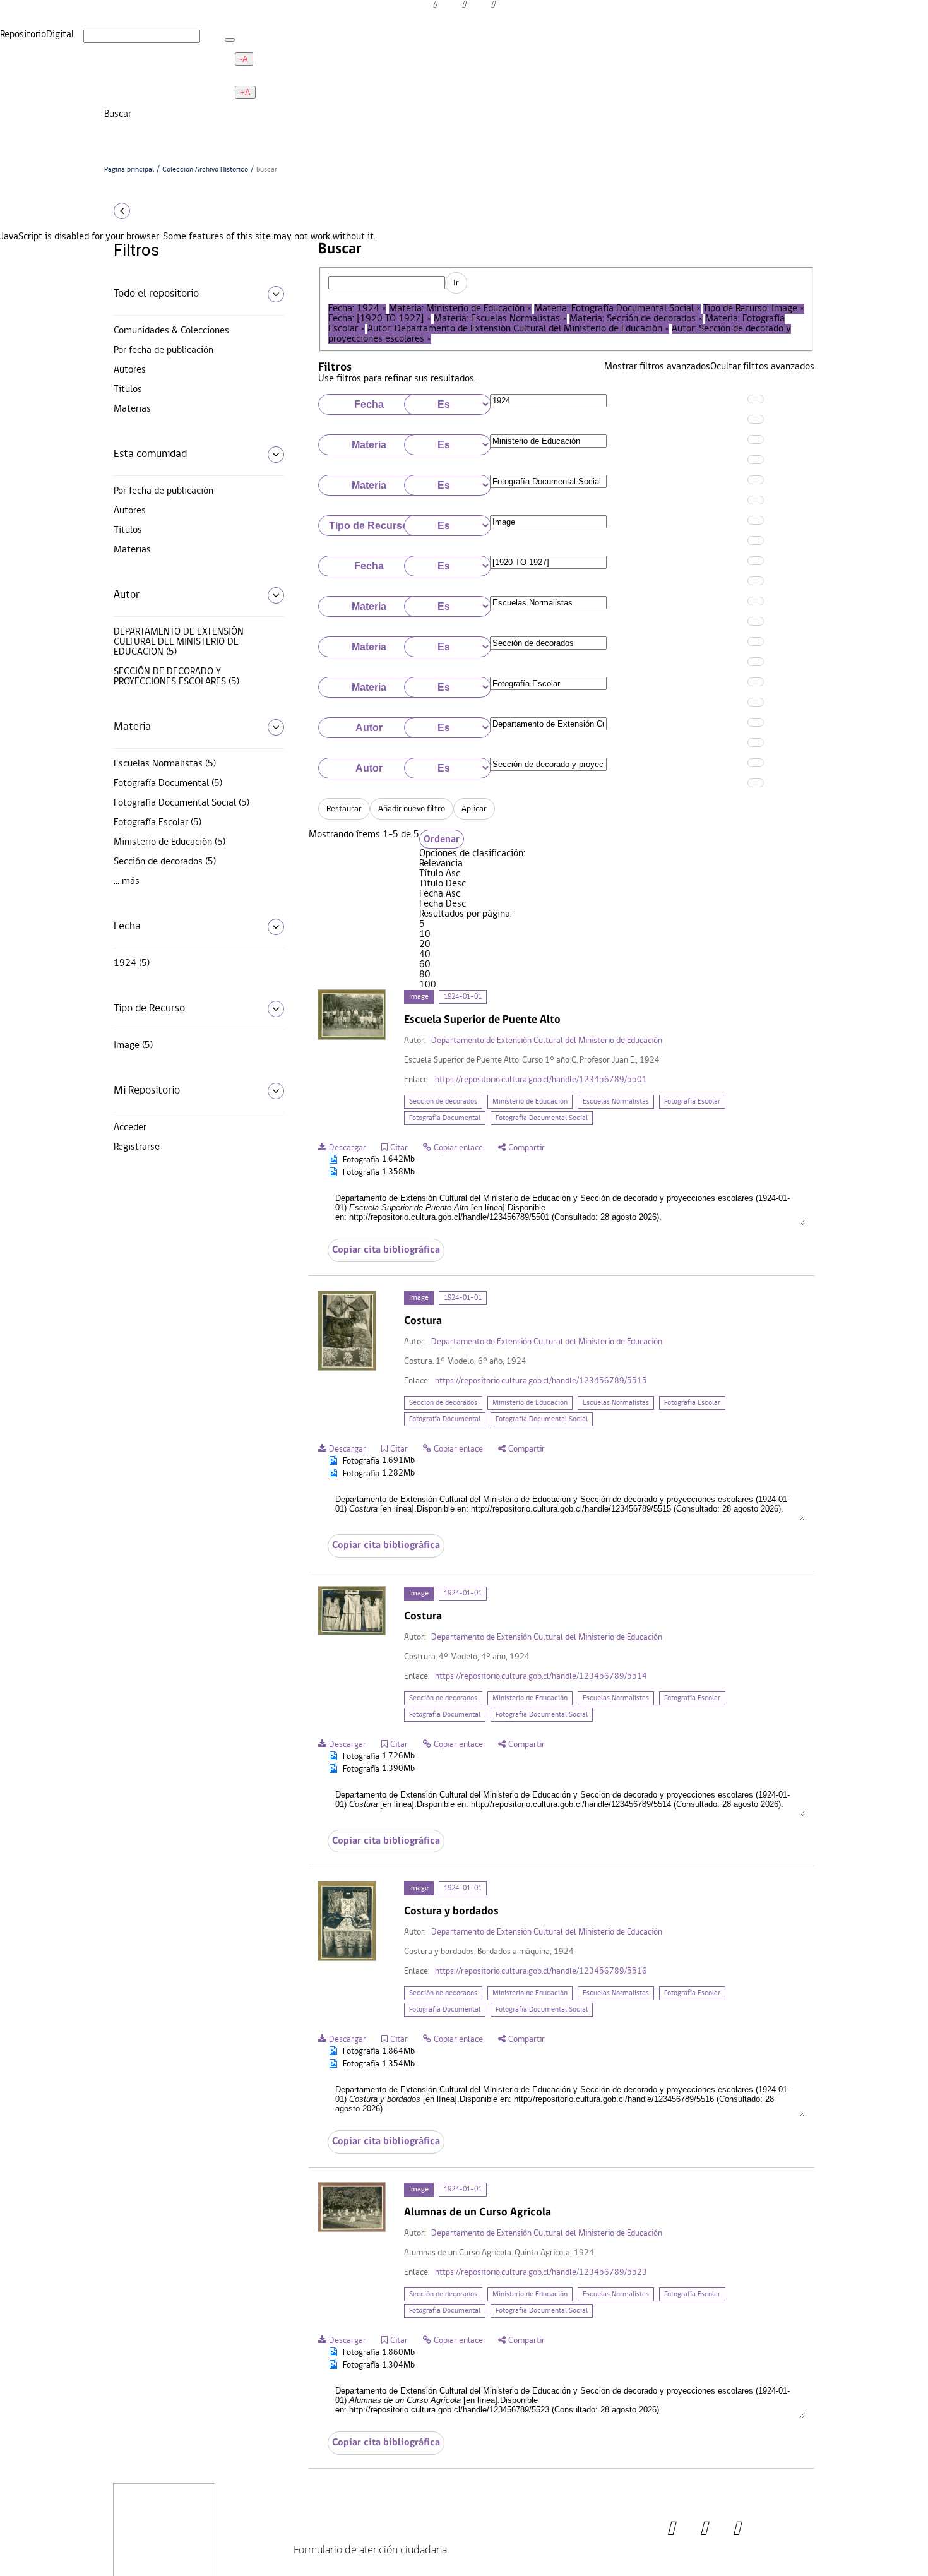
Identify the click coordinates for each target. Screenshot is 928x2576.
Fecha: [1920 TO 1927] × (380, 319)
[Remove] (756, 419)
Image (419, 997)
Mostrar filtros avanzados (657, 367)
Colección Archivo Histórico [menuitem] (160, 134)
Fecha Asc (440, 894)
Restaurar (344, 809)
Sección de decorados (443, 1102)
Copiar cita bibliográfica (386, 1250)
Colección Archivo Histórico (205, 170)
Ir (456, 283)
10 (425, 934)
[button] (194, 211)
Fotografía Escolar (692, 1102)
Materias (132, 409)
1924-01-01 (463, 997)
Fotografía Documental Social (542, 1118)
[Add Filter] (756, 399)
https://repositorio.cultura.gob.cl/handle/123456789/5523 (541, 2273)
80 (425, 975)
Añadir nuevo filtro (412, 809)
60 (425, 965)
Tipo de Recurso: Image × (754, 309)
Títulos (128, 390)
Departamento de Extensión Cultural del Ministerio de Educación (547, 1041)
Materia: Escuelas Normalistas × (500, 319)
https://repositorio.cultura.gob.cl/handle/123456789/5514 (541, 1677)
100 (428, 985)
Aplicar (474, 809)
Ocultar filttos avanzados (762, 367)
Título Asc (440, 874)
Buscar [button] (119, 114)
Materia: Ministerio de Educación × (460, 309)
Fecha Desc (443, 904)
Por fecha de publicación (164, 350)
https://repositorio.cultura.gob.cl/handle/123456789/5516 (541, 1971)
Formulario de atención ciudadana (370, 2549)
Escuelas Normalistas (616, 1102)
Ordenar (442, 839)
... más (127, 881)
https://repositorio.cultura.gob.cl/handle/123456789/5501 (541, 1080)
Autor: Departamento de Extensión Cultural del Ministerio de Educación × (518, 329)
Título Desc (443, 884)
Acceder (130, 1128)
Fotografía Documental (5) (168, 784)
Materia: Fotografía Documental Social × (617, 309)
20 (425, 945)
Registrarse (137, 1147)
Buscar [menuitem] (118, 145)
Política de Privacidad (282, 2563)
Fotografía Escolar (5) (158, 823)
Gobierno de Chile (275, 2508)
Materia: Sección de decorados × (636, 319)
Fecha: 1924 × (357, 309)
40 (425, 955)
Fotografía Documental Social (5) (181, 803)
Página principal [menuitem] (140, 124)
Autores (130, 370)
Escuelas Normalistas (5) (165, 764)
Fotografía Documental (445, 1118)
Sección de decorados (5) (165, 862)
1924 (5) (132, 963)
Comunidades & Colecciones (171, 331)
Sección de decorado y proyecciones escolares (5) (176, 677)
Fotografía (358, 1160)
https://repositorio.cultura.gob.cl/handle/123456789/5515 (541, 1381)
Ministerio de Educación (530, 1102)
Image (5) (133, 1046)
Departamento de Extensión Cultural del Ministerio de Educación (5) (179, 642)
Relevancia (441, 864)
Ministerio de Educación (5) (170, 842)
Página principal (129, 170)
